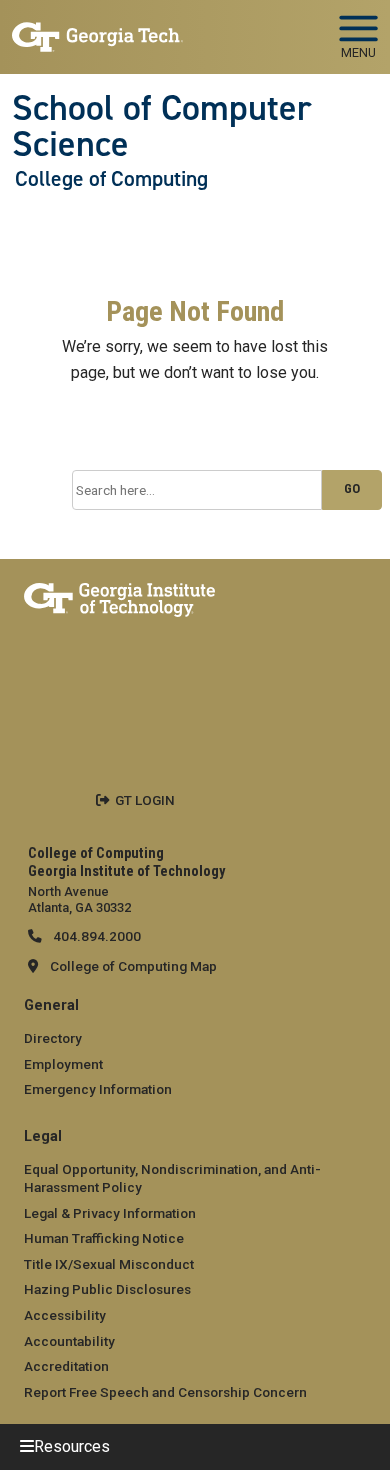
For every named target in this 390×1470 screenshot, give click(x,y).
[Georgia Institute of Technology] (97, 28)
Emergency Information (98, 1089)
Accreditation (66, 1366)
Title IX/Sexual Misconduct (109, 1264)
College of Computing (111, 179)
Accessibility (65, 1315)
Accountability (69, 1341)
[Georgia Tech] (119, 596)
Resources (72, 1446)
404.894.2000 (95, 936)
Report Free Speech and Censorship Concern (165, 1392)
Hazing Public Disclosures (107, 1289)
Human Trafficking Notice (104, 1238)
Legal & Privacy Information (110, 1213)
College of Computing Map (133, 966)
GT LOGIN (145, 800)
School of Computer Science (162, 126)
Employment (63, 1064)
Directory (53, 1038)
